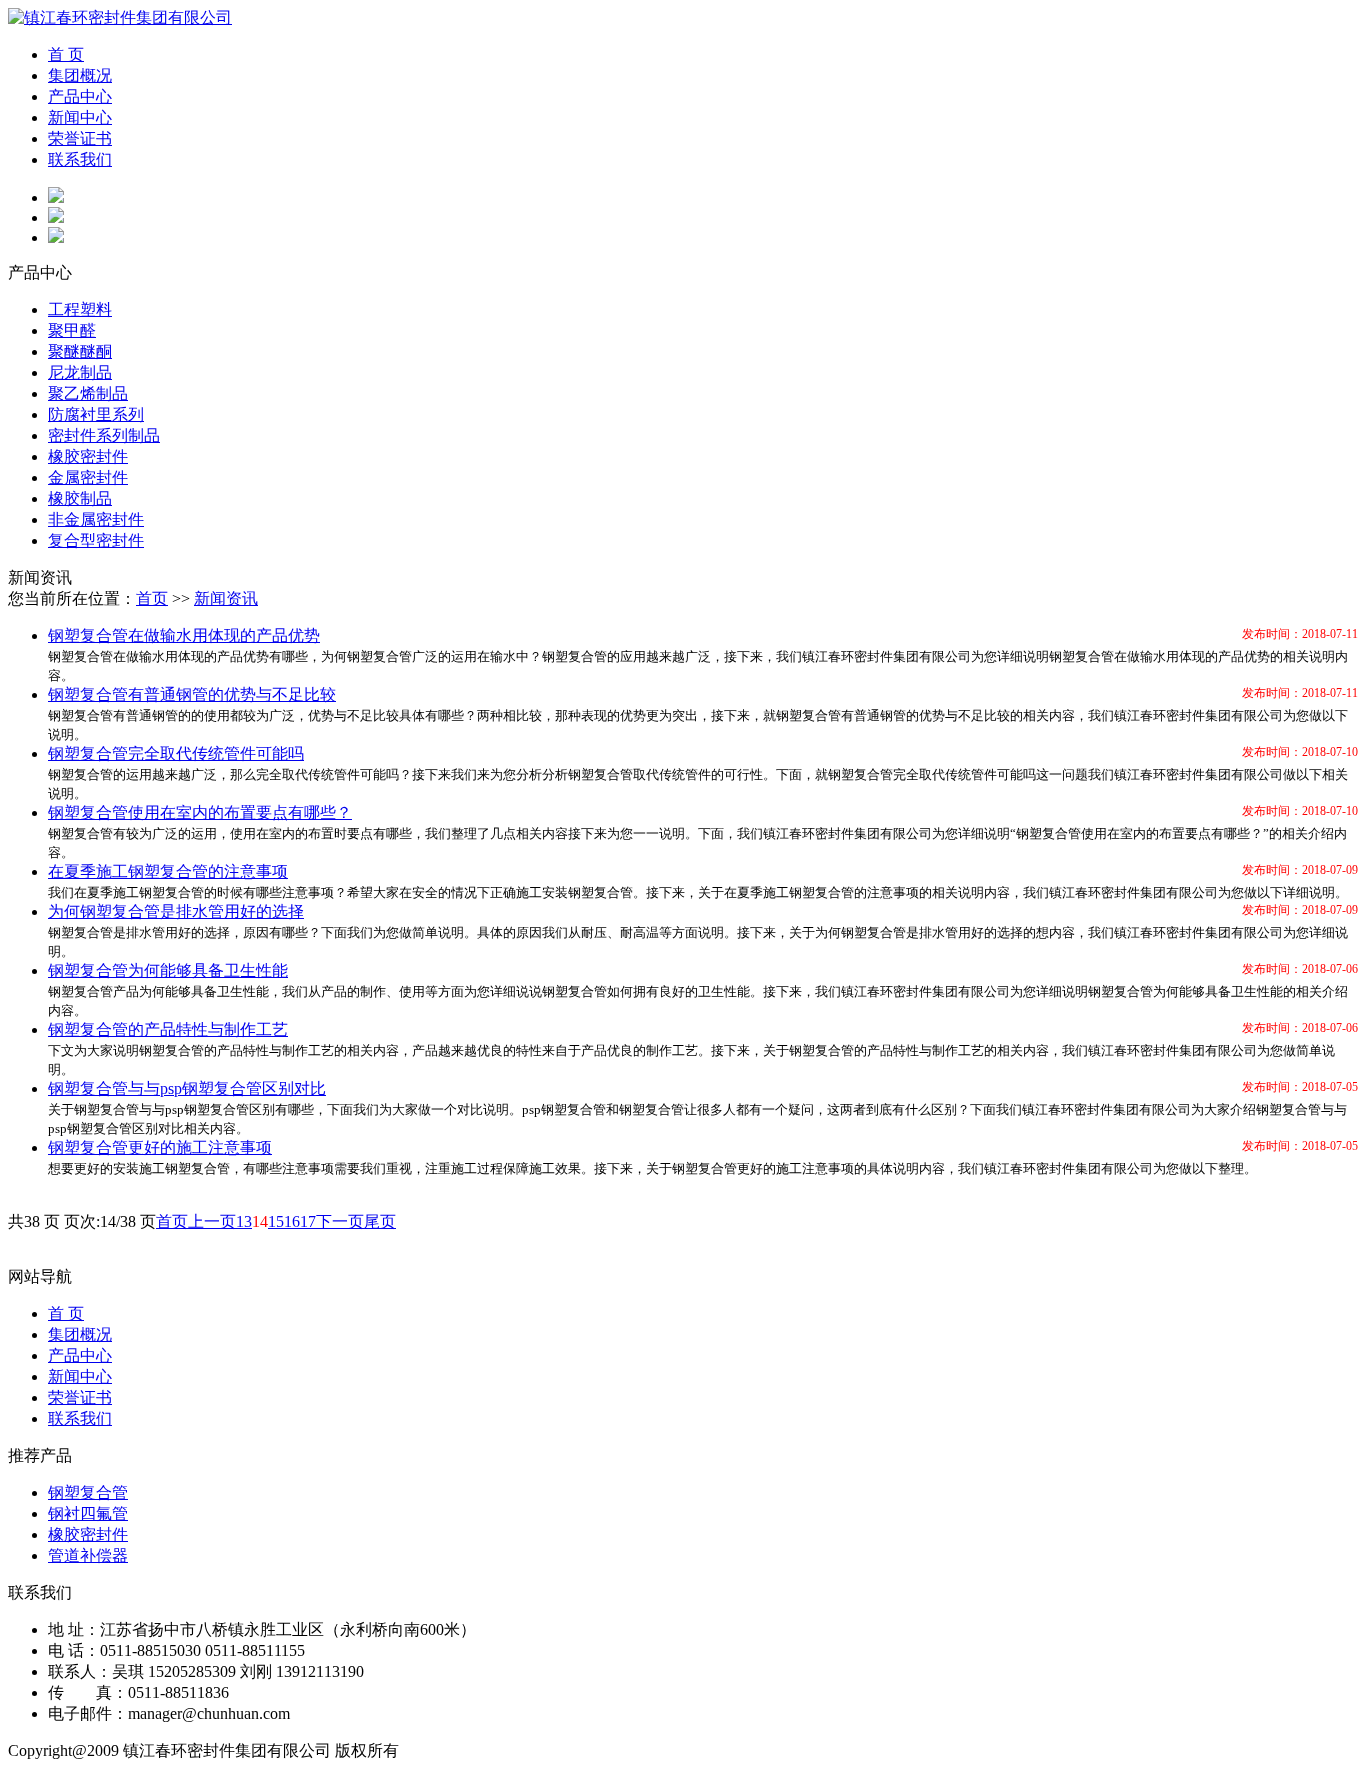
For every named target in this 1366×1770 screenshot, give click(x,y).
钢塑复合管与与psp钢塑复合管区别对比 (187, 1088)
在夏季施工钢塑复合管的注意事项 (168, 871)
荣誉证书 (80, 138)
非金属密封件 (96, 519)
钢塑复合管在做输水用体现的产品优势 (184, 635)
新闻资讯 (226, 598)
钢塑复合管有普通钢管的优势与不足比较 (192, 694)
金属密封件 (88, 477)
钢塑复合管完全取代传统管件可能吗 (176, 753)
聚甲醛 (72, 330)
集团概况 (80, 75)
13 (244, 1221)
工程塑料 (80, 309)
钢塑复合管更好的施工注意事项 (160, 1147)
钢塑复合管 (88, 1492)
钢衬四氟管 (88, 1513)
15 (276, 1221)
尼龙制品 (80, 372)
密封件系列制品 (104, 435)
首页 (152, 598)
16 (292, 1221)
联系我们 (80, 159)
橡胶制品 (80, 498)
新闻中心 (80, 117)
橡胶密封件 (88, 456)
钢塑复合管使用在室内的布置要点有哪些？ (200, 812)
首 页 (66, 54)
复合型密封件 (96, 540)
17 (308, 1221)
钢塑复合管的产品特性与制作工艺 (168, 1029)
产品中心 (80, 96)
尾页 (380, 1221)
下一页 (340, 1221)
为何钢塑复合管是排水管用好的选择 (176, 911)
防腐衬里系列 (96, 414)
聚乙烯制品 (88, 393)
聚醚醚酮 (80, 351)
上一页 (212, 1221)
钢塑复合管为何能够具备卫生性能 (168, 970)
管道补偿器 (88, 1555)
